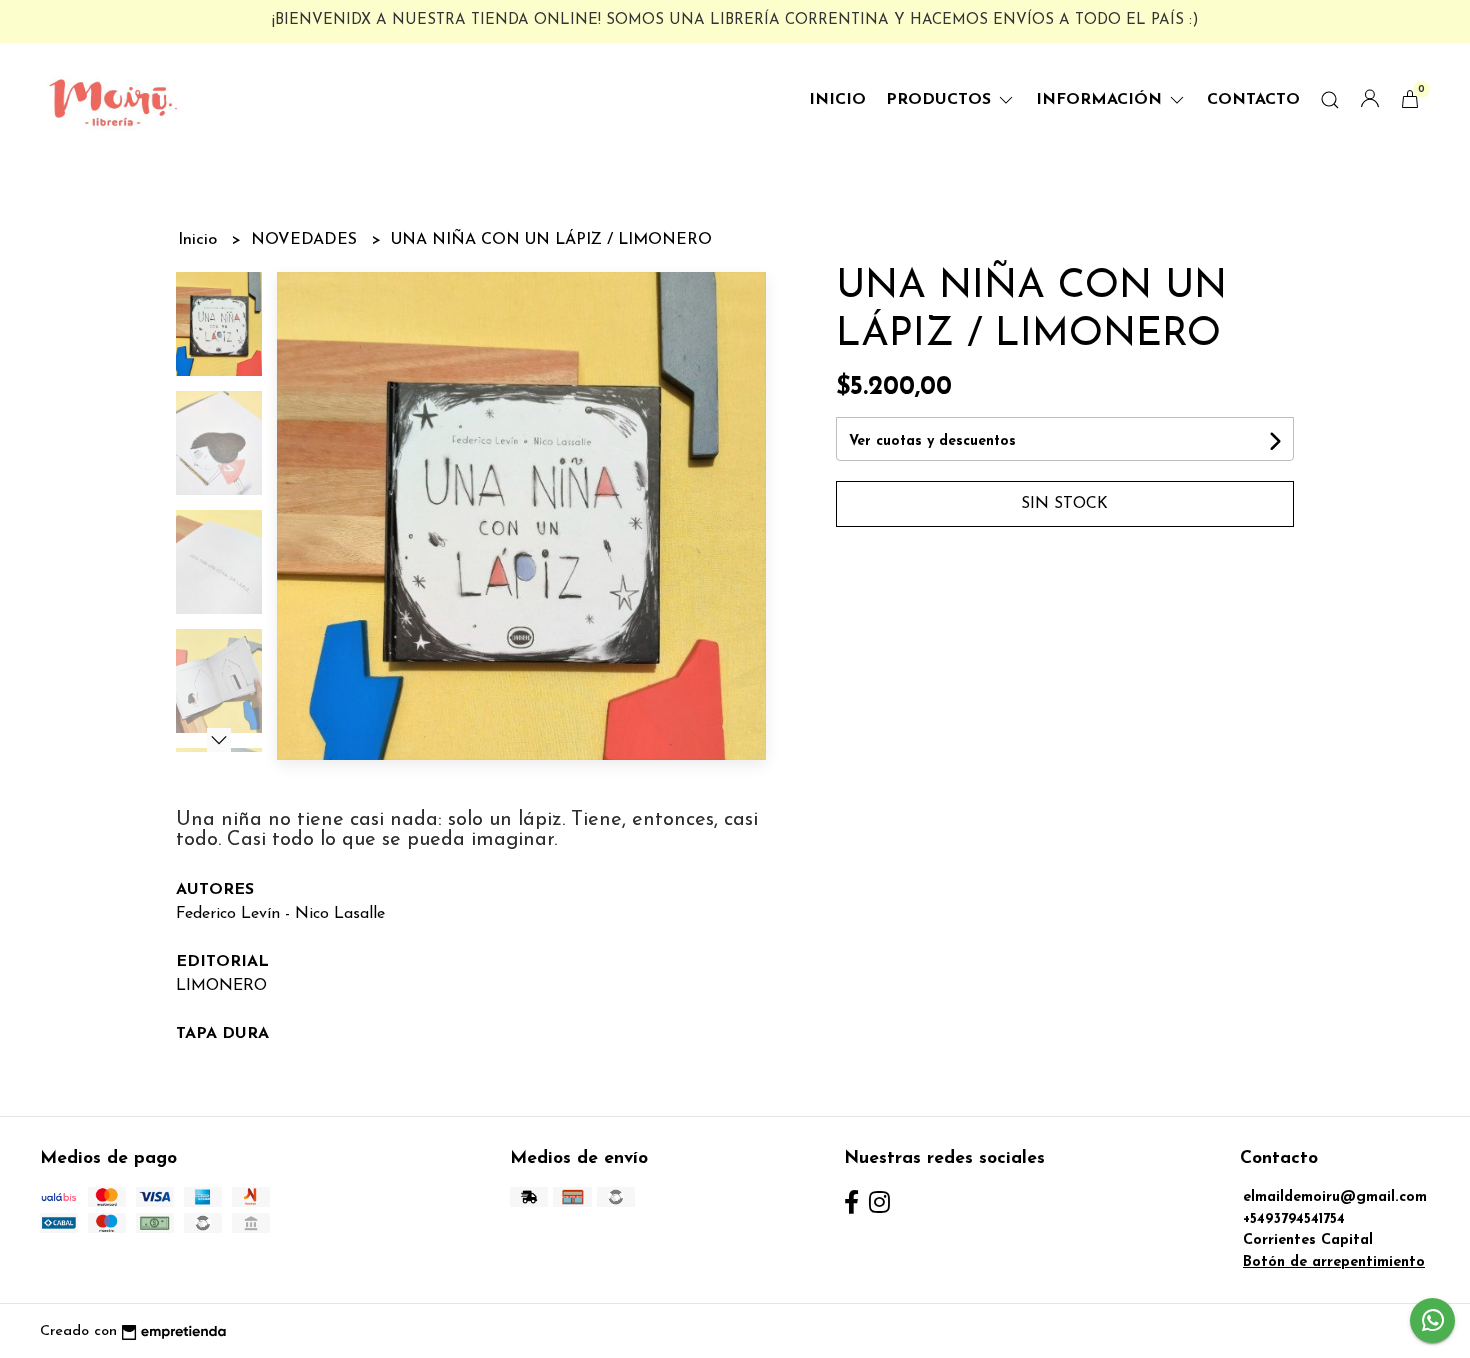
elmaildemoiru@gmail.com (1335, 1197)
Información (1101, 100)
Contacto (1253, 100)
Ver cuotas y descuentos (932, 441)
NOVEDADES (306, 240)
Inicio (837, 100)
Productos (941, 100)
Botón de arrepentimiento (1334, 1262)
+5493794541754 (1294, 1219)
